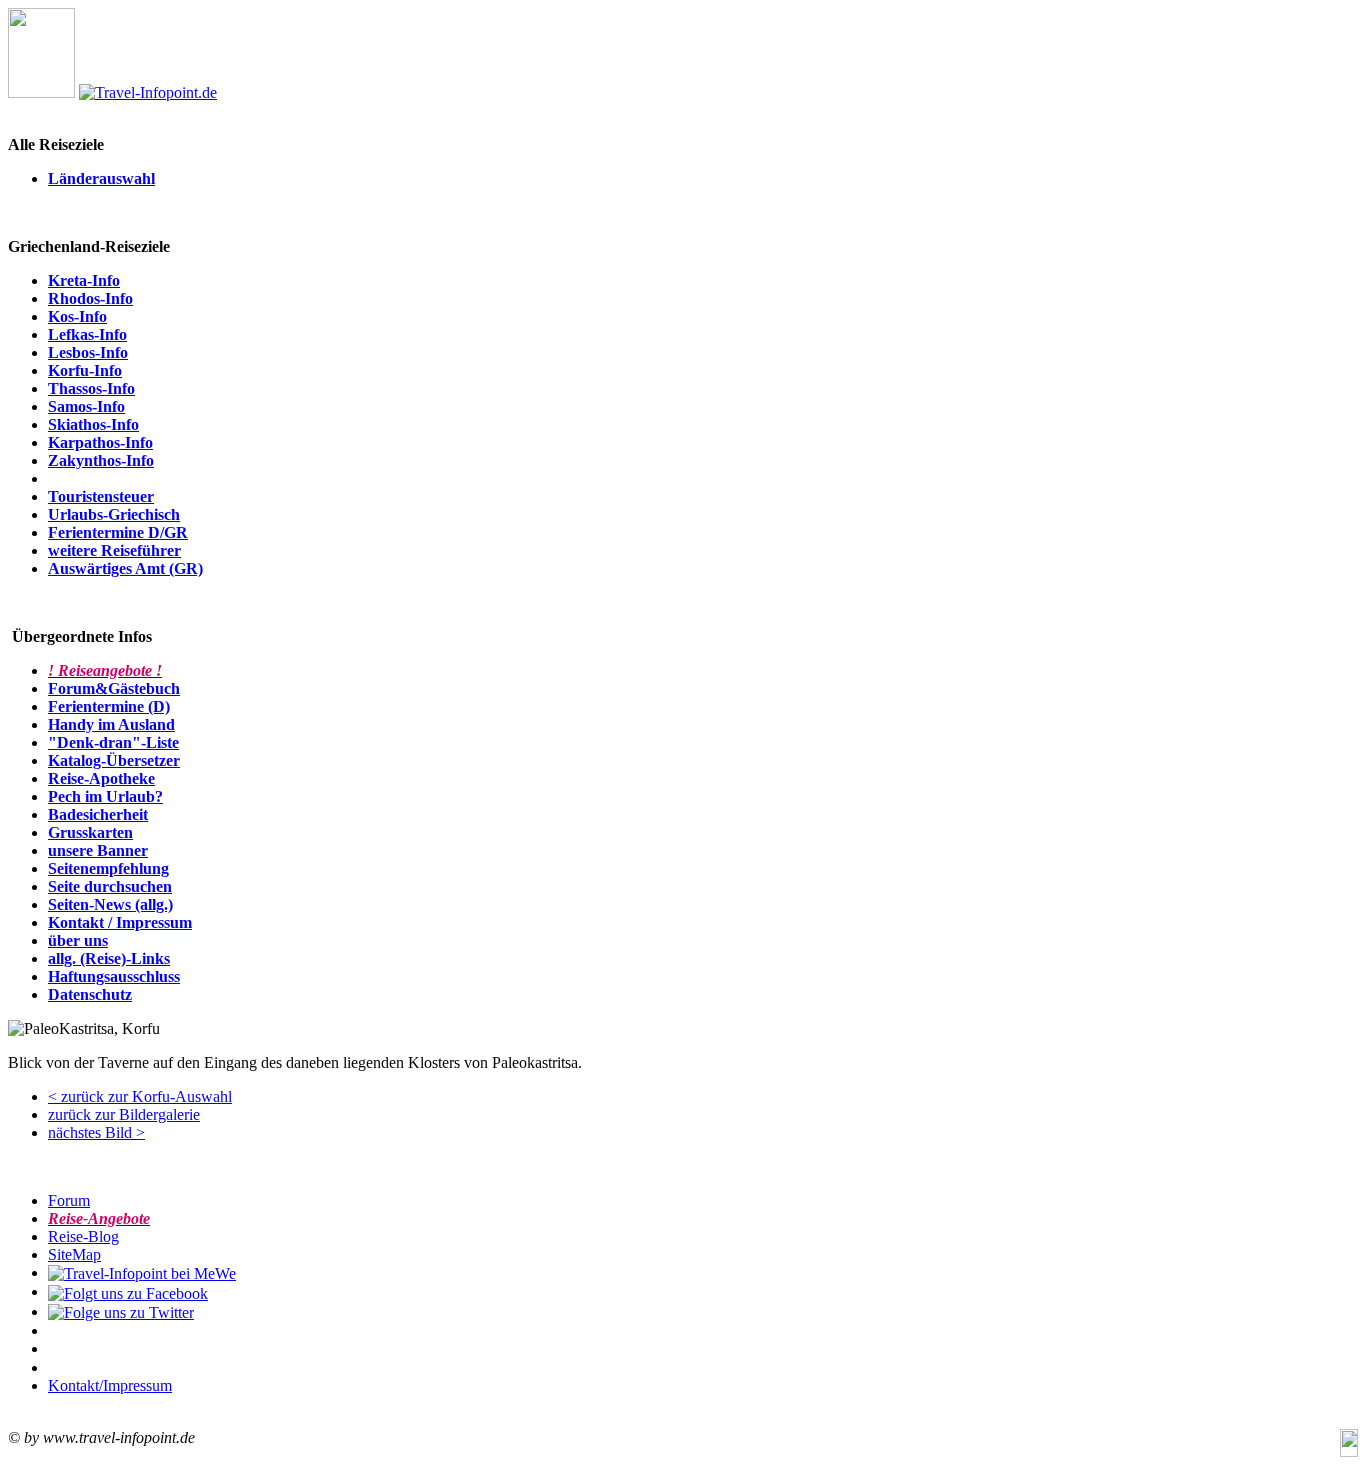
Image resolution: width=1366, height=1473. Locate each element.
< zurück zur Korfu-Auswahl (140, 1096)
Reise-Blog (83, 1236)
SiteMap (74, 1254)
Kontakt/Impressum (110, 1385)
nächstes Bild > (96, 1132)
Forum (69, 1200)
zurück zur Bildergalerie (124, 1114)
